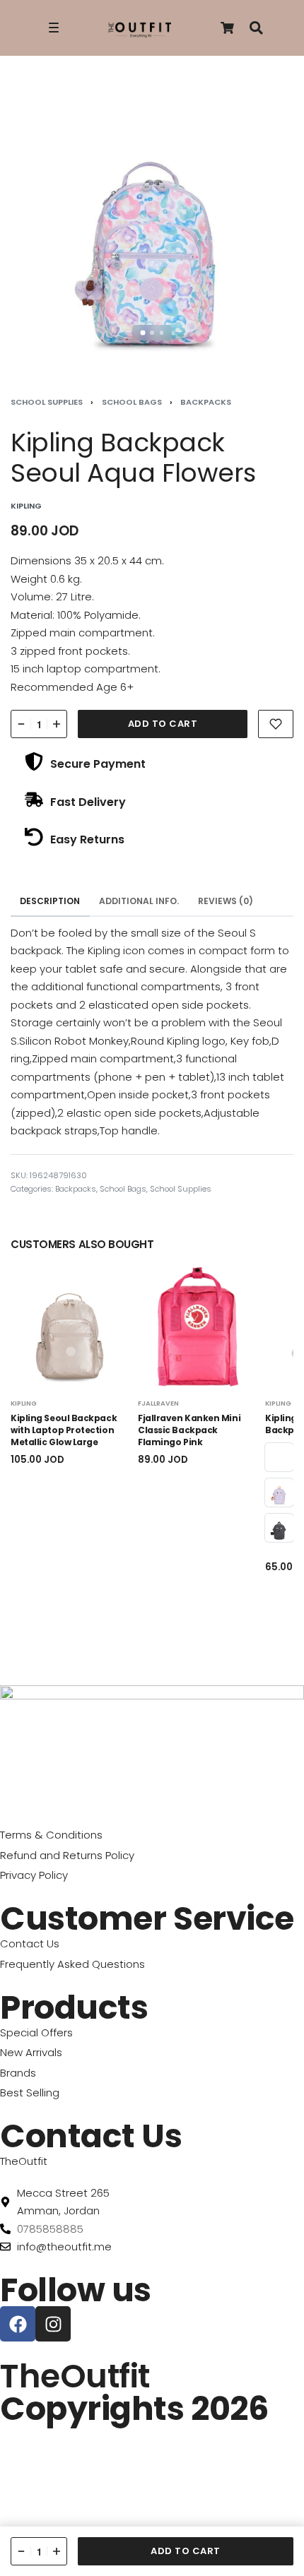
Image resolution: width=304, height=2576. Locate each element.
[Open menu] (54, 28)
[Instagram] (53, 2324)
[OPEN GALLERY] (152, 222)
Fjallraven (158, 1403)
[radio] (279, 1457)
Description (50, 901)
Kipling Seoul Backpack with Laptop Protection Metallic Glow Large (64, 1430)
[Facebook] (18, 2324)
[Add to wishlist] (276, 724)
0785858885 (50, 2229)
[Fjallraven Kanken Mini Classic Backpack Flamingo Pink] (198, 1327)
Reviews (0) (226, 901)
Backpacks (206, 402)
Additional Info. (139, 901)
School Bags (132, 402)
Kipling (24, 1403)
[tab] (50, 901)
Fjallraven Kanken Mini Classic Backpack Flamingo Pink (189, 1430)
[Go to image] (142, 332)
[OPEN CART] (227, 28)
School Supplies (47, 402)
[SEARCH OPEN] (256, 28)
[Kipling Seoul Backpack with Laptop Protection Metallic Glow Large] (71, 1327)
